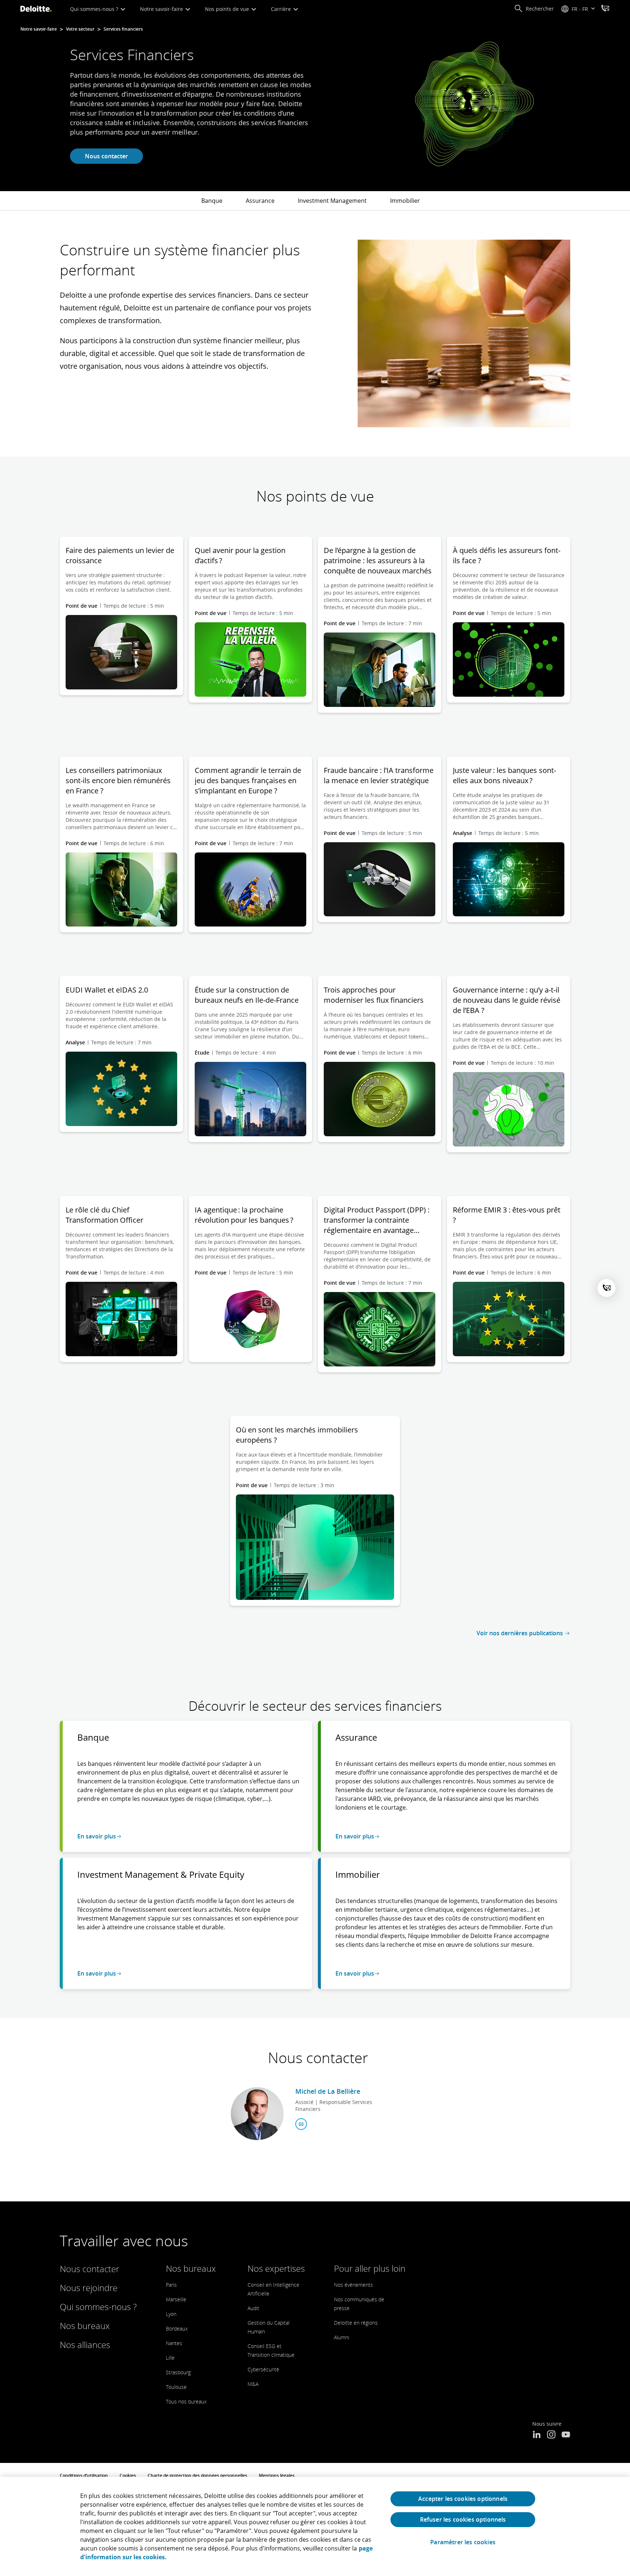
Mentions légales (277, 2476)
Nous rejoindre (89, 2288)
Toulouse (176, 2387)
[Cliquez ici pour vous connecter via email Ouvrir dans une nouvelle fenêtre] (301, 2124)
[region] (315, 2526)
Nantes (174, 2343)
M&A (253, 2384)
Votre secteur (80, 29)
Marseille (176, 2299)
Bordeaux (177, 2329)
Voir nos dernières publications (520, 1633)
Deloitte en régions (356, 2323)
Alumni (342, 2337)
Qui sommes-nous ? (95, 9)
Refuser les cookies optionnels (463, 2519)
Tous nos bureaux (186, 2401)
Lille (170, 2358)
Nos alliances (85, 2345)
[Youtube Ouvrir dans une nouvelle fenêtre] (566, 2435)
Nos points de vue (228, 9)
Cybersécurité (263, 2369)
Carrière (282, 9)
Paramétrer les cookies (463, 2542)
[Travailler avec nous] (605, 9)
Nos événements (353, 2285)
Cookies (128, 2476)
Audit (253, 2308)
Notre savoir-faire (162, 9)
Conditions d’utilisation (84, 2476)
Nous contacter (106, 156)
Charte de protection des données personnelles (197, 2476)
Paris (171, 2285)
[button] (534, 9)
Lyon (171, 2314)
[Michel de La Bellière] (257, 2114)
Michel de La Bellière (328, 2091)
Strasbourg (178, 2372)
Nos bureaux (85, 2326)
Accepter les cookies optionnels (463, 2499)
